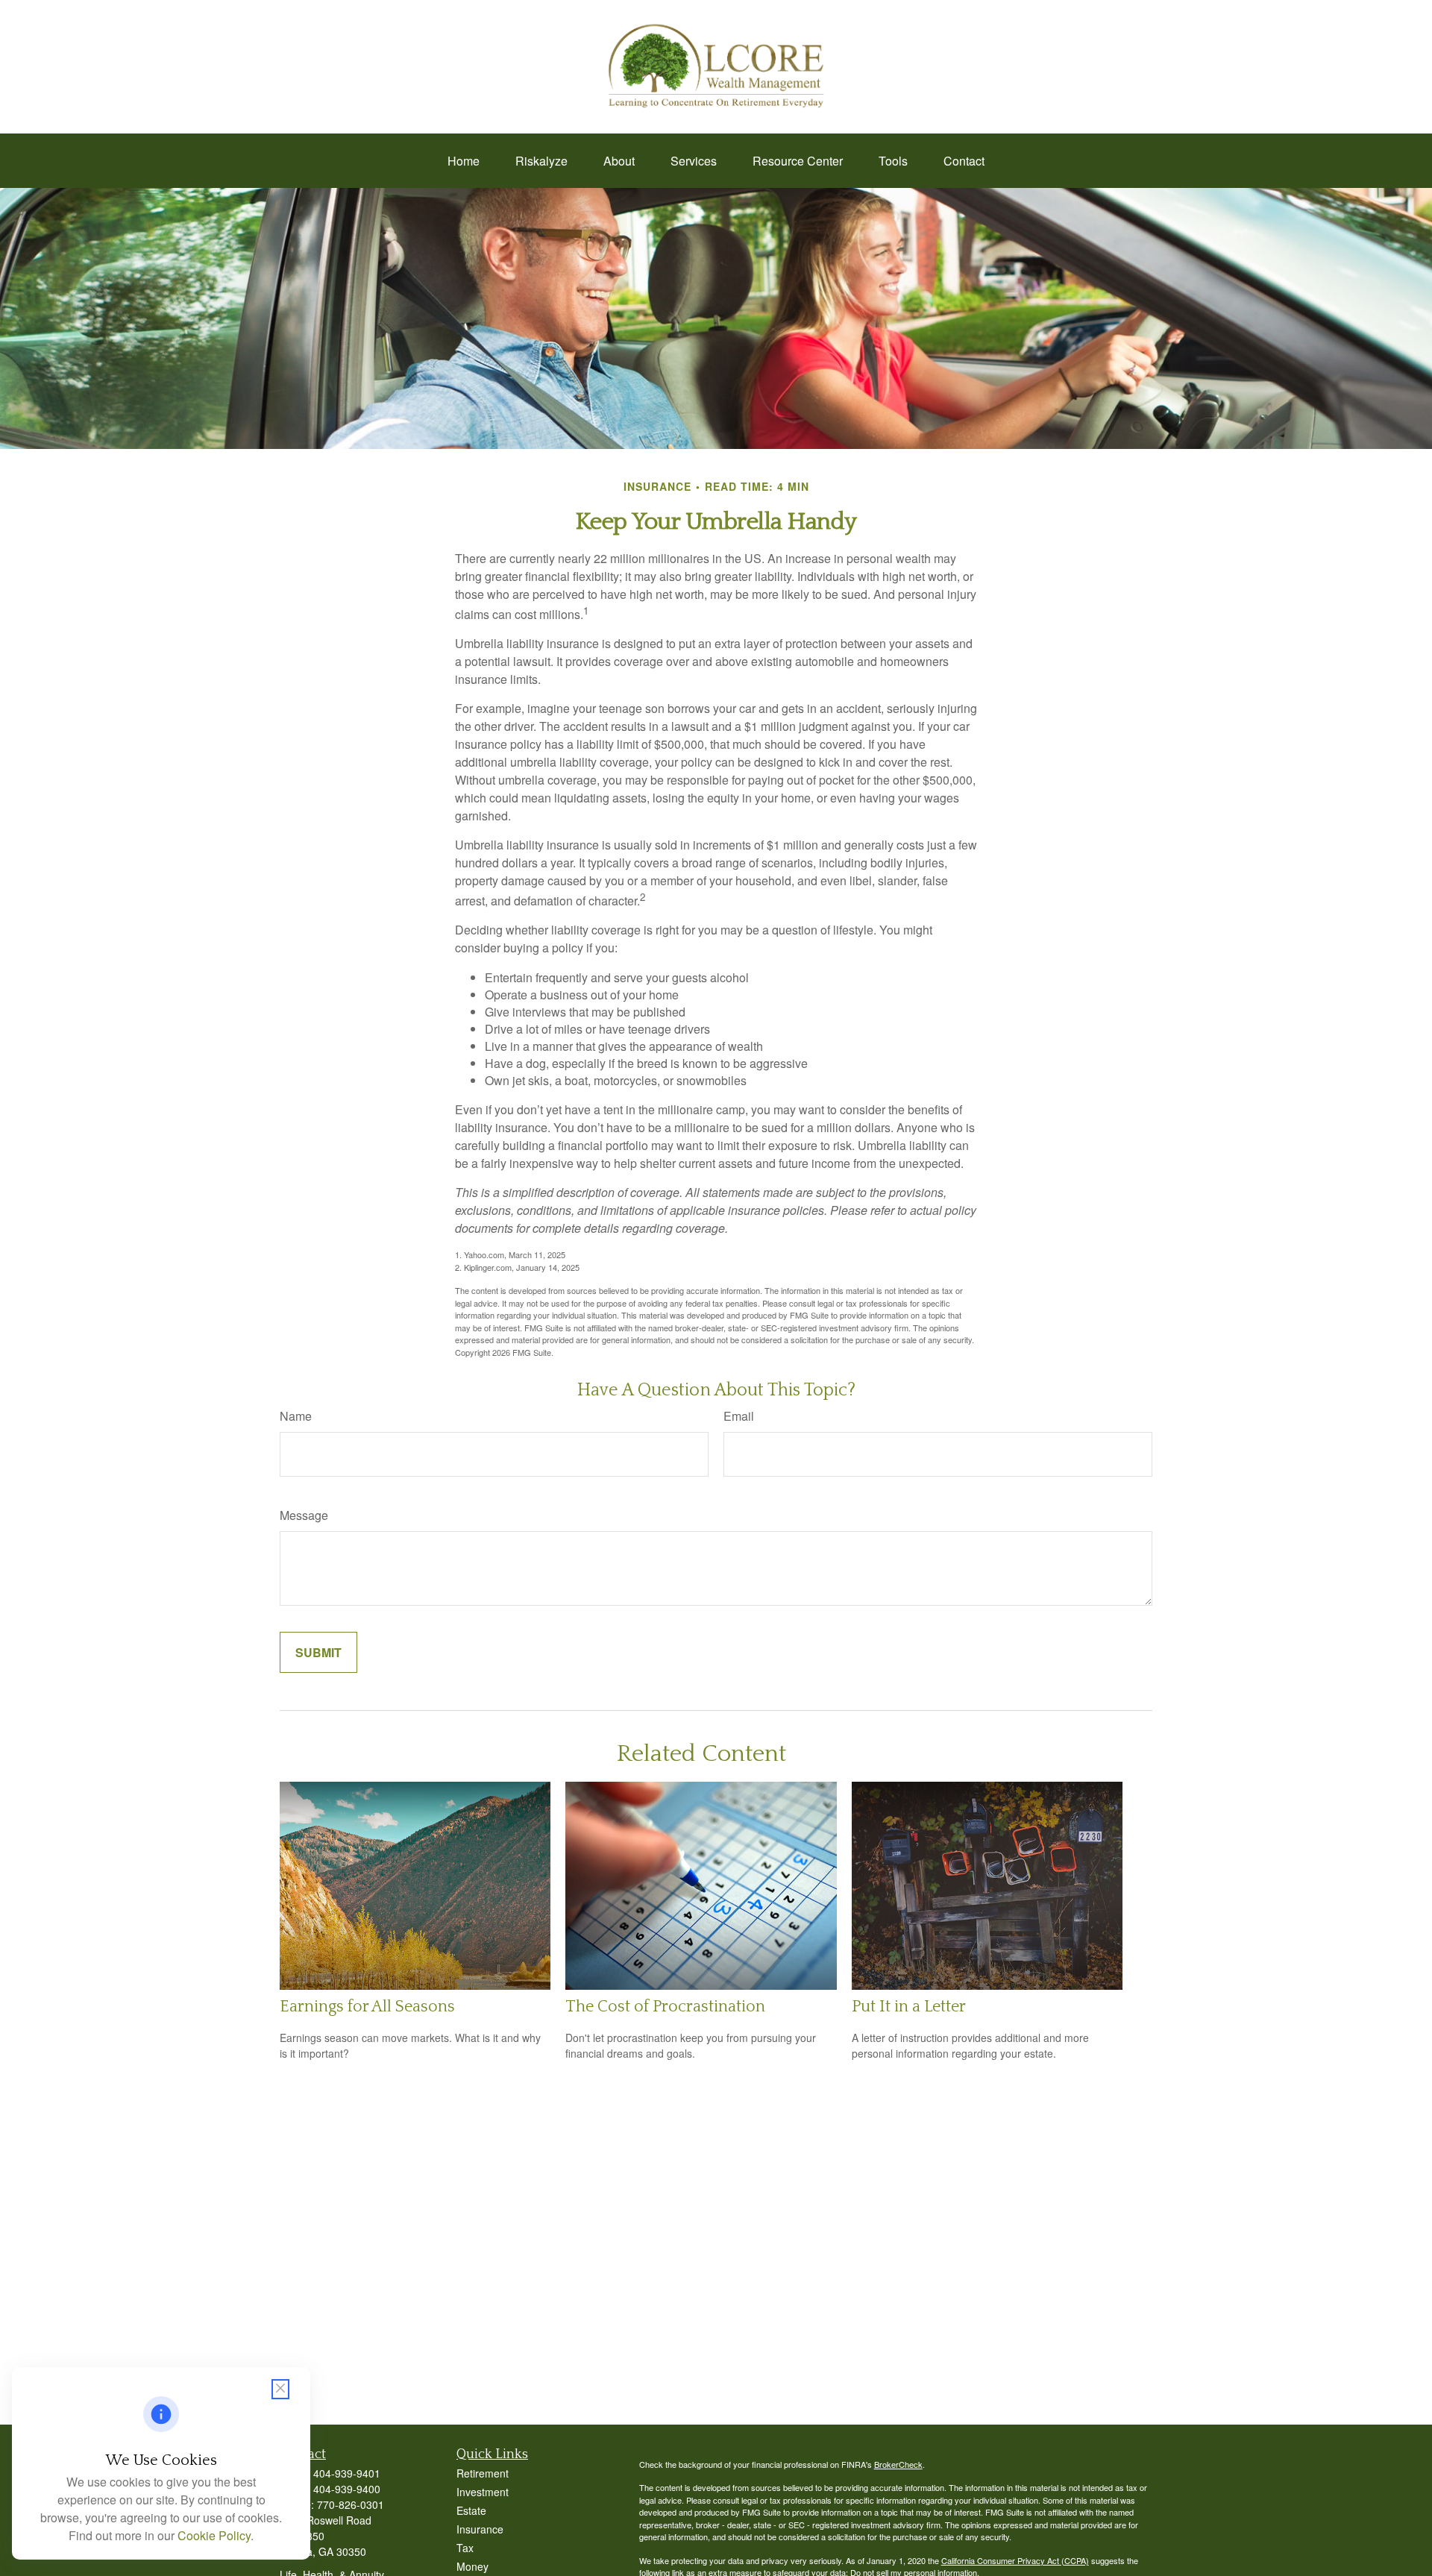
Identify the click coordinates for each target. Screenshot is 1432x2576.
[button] (464, 161)
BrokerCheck (898, 2464)
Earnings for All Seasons (367, 2007)
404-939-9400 (347, 2489)
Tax (465, 2548)
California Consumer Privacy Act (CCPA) (1015, 2560)
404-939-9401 (347, 2473)
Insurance (480, 2529)
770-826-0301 (351, 2504)
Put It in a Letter (909, 2007)
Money (472, 2566)
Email (739, 1416)
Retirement (483, 2473)
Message (304, 1515)
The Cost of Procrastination (665, 2007)
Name (296, 1416)
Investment (483, 2492)
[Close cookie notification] (280, 2389)
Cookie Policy (214, 2535)
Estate (471, 2510)
